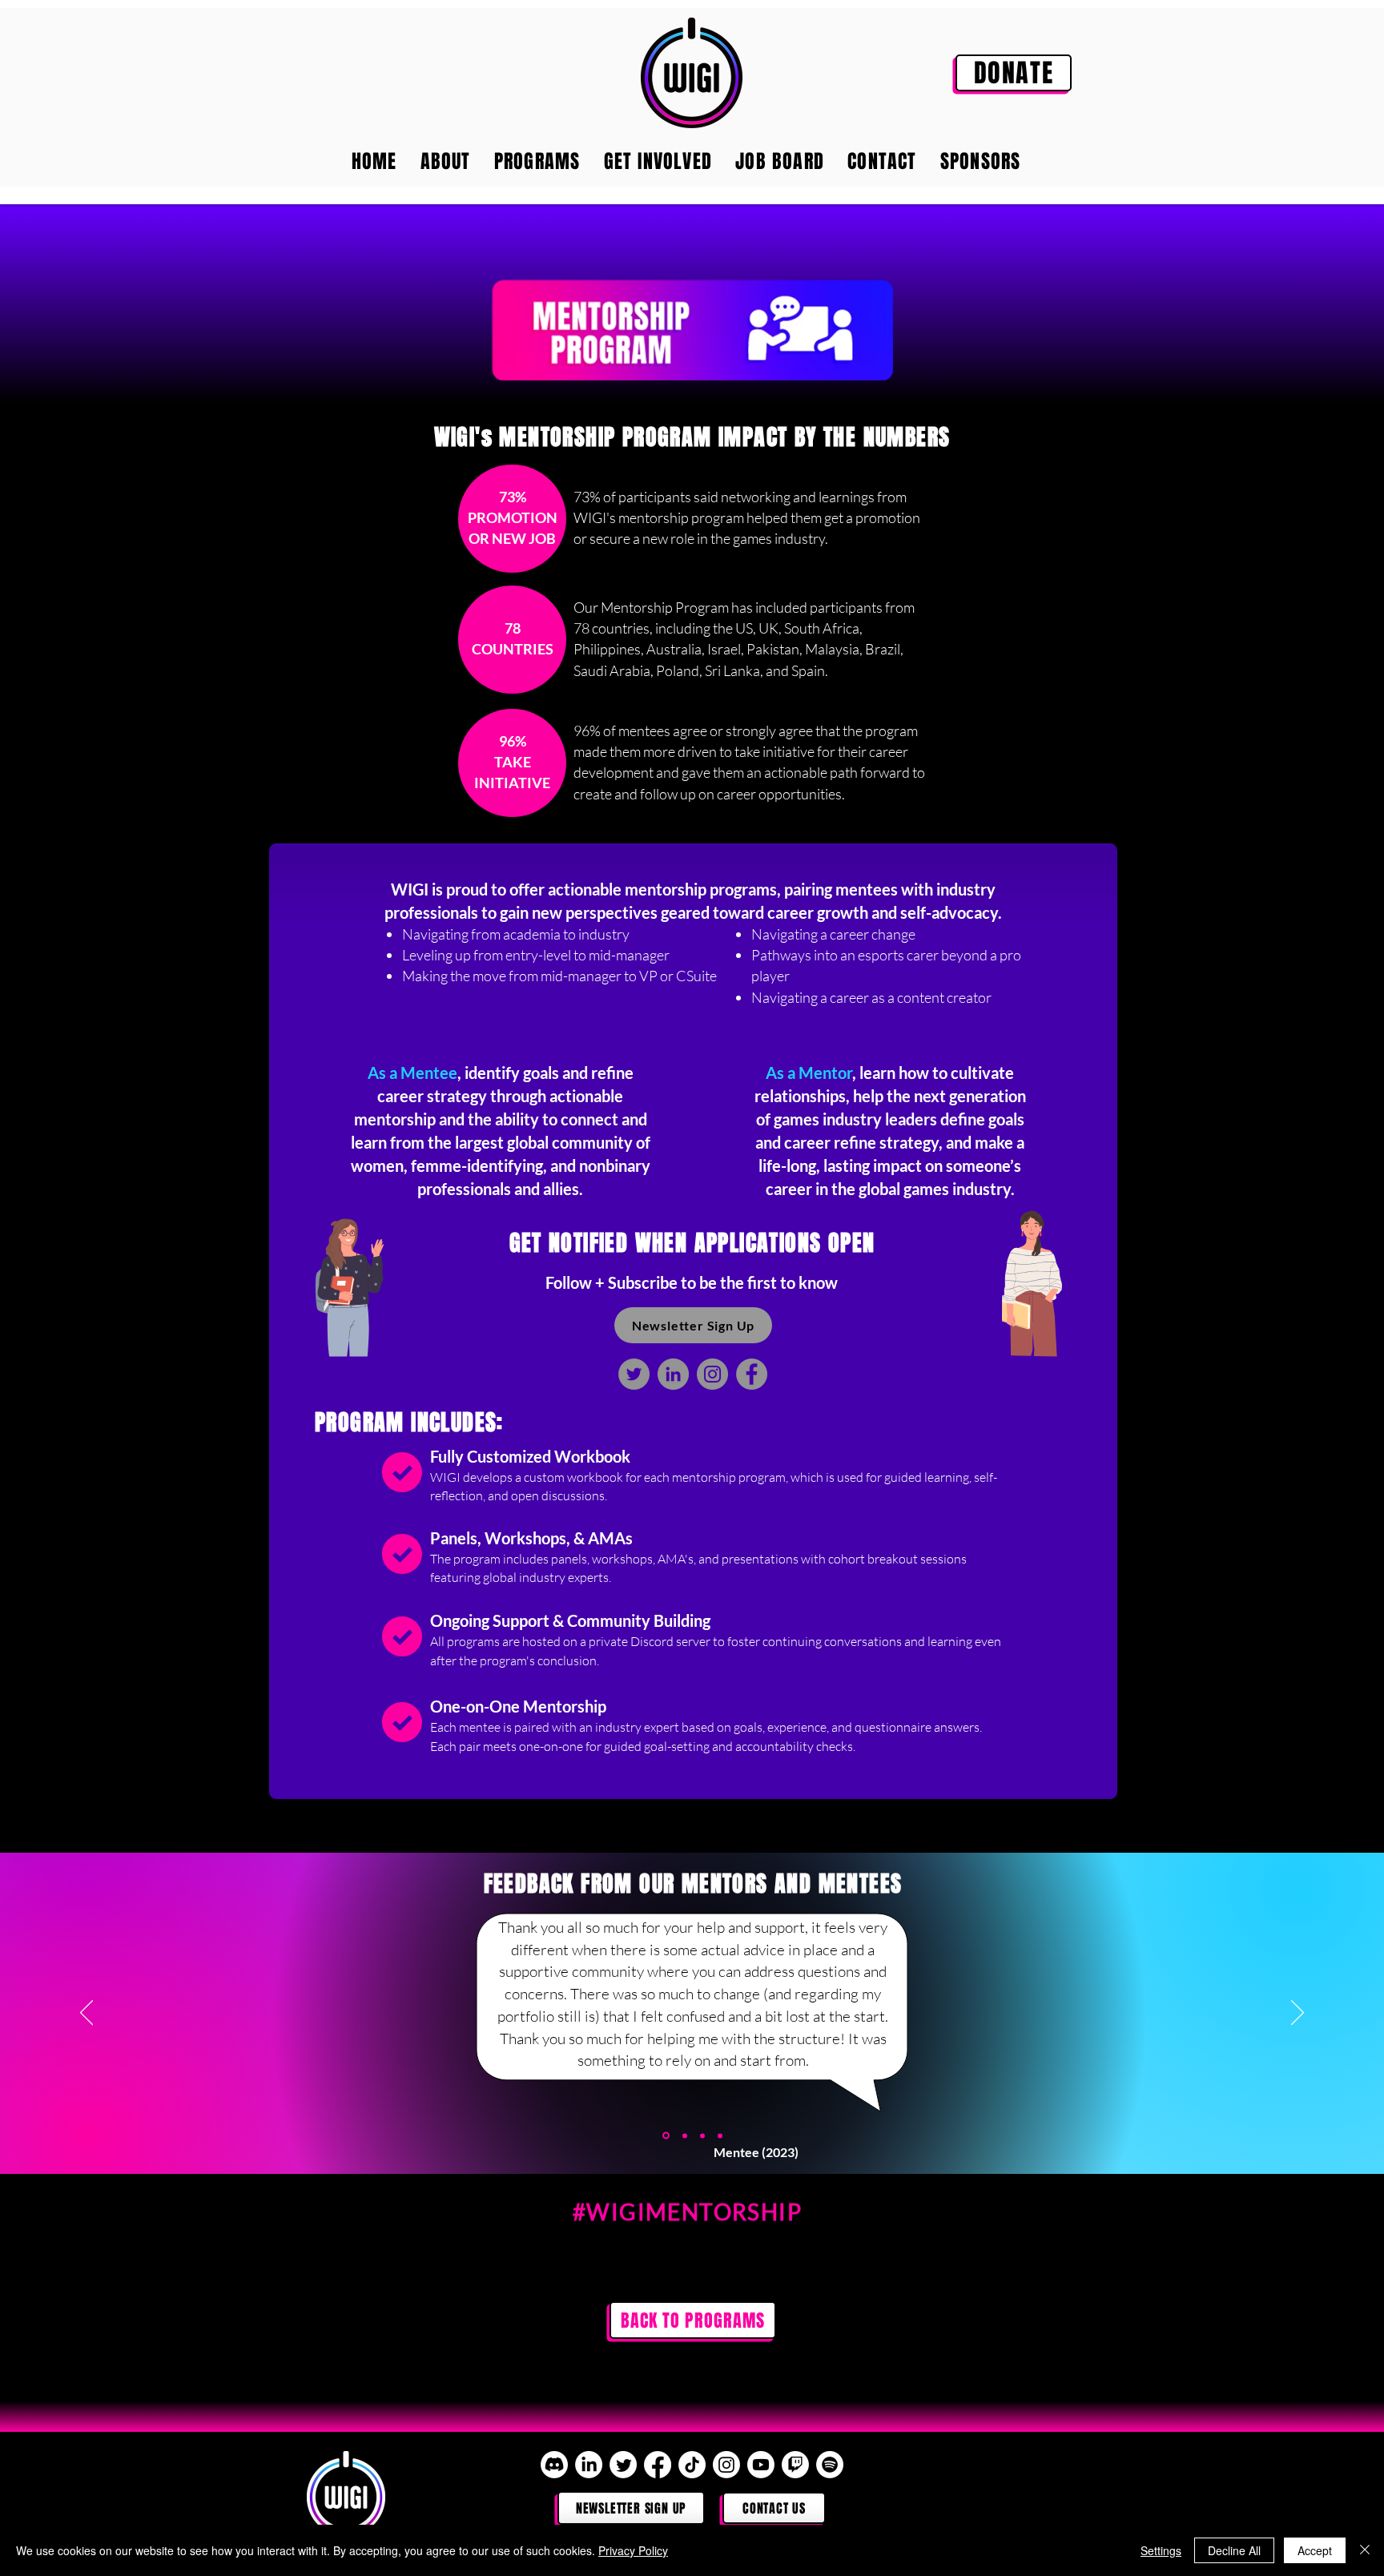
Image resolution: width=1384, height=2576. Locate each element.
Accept (1315, 2550)
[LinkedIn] (673, 1374)
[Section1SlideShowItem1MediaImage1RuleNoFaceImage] (684, 2136)
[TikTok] (692, 2465)
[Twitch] (795, 2465)
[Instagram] (712, 1374)
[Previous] (86, 2014)
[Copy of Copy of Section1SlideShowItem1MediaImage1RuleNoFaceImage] (702, 2135)
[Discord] (554, 2465)
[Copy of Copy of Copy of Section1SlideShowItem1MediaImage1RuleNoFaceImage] (720, 2135)
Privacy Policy (633, 2550)
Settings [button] (1161, 2550)
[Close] (1365, 2550)
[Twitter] (634, 1374)
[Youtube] (761, 2465)
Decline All (1234, 2550)
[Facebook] (752, 1374)
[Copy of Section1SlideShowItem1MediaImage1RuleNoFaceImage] (665, 2135)
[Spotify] (830, 2465)
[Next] (1297, 2014)
